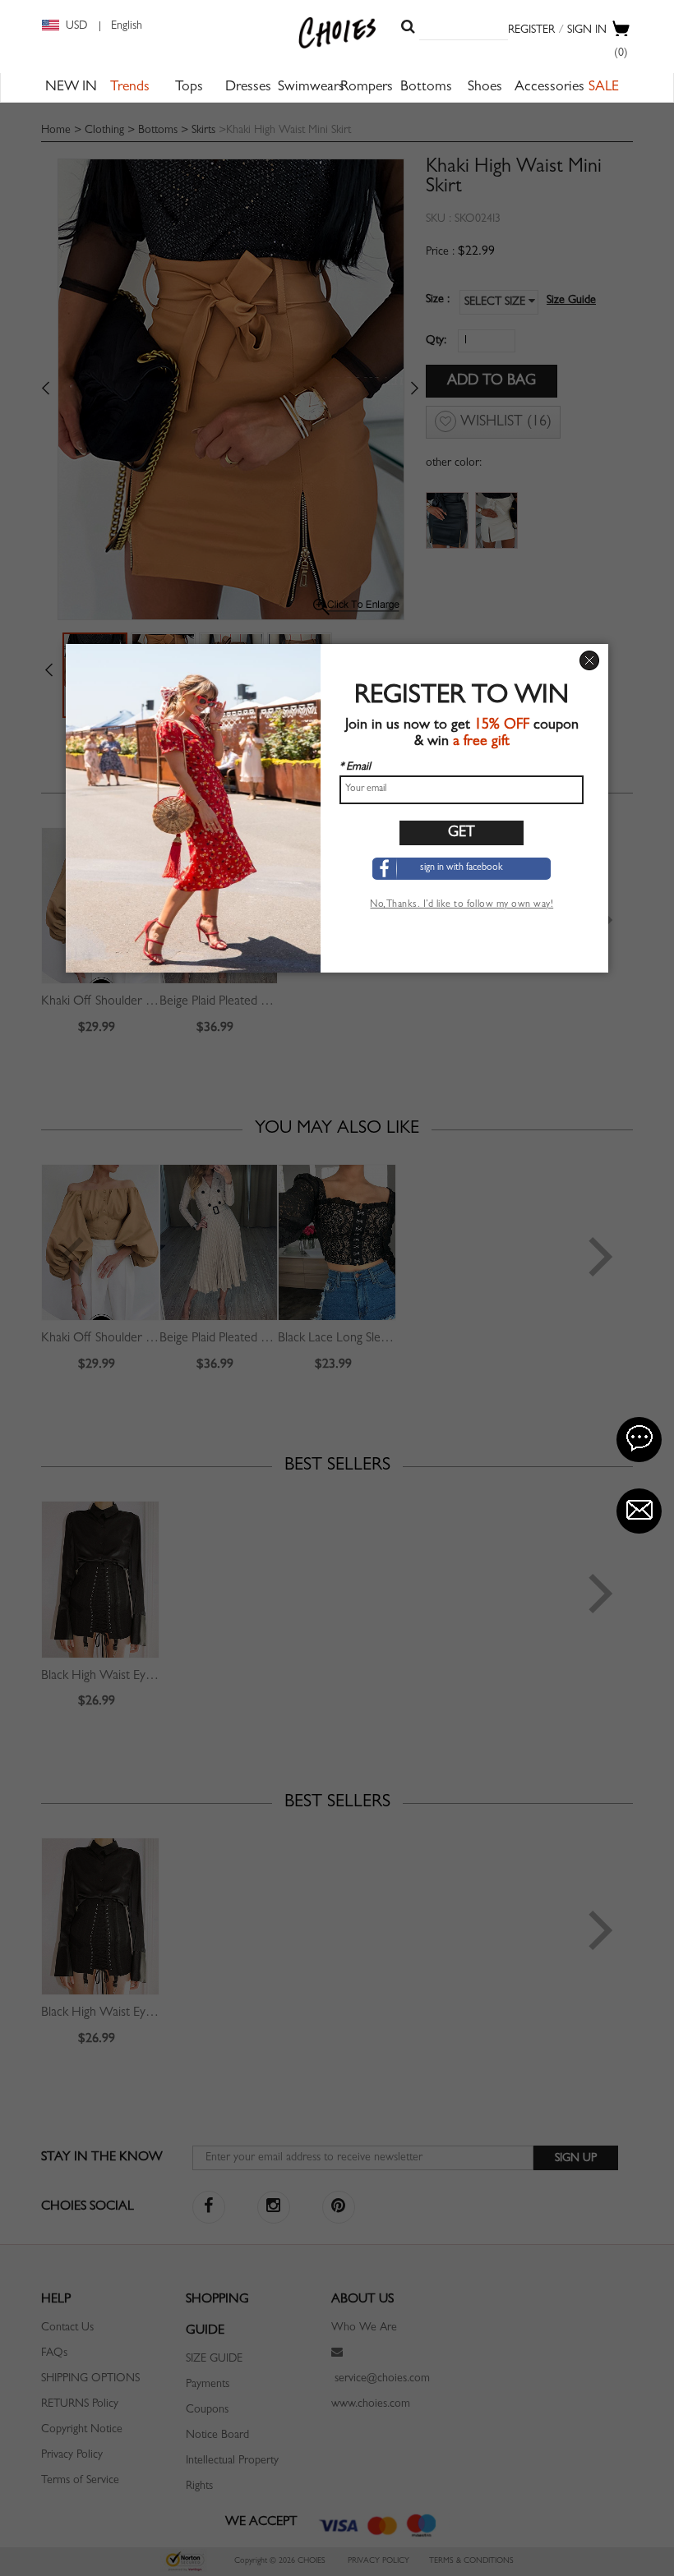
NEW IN (71, 88)
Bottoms (426, 88)
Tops (189, 88)
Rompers (367, 88)
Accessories (549, 88)
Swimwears (311, 88)
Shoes (485, 88)
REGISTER (531, 30)
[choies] (337, 33)
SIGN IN (587, 30)
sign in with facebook (462, 868)
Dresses (248, 88)
